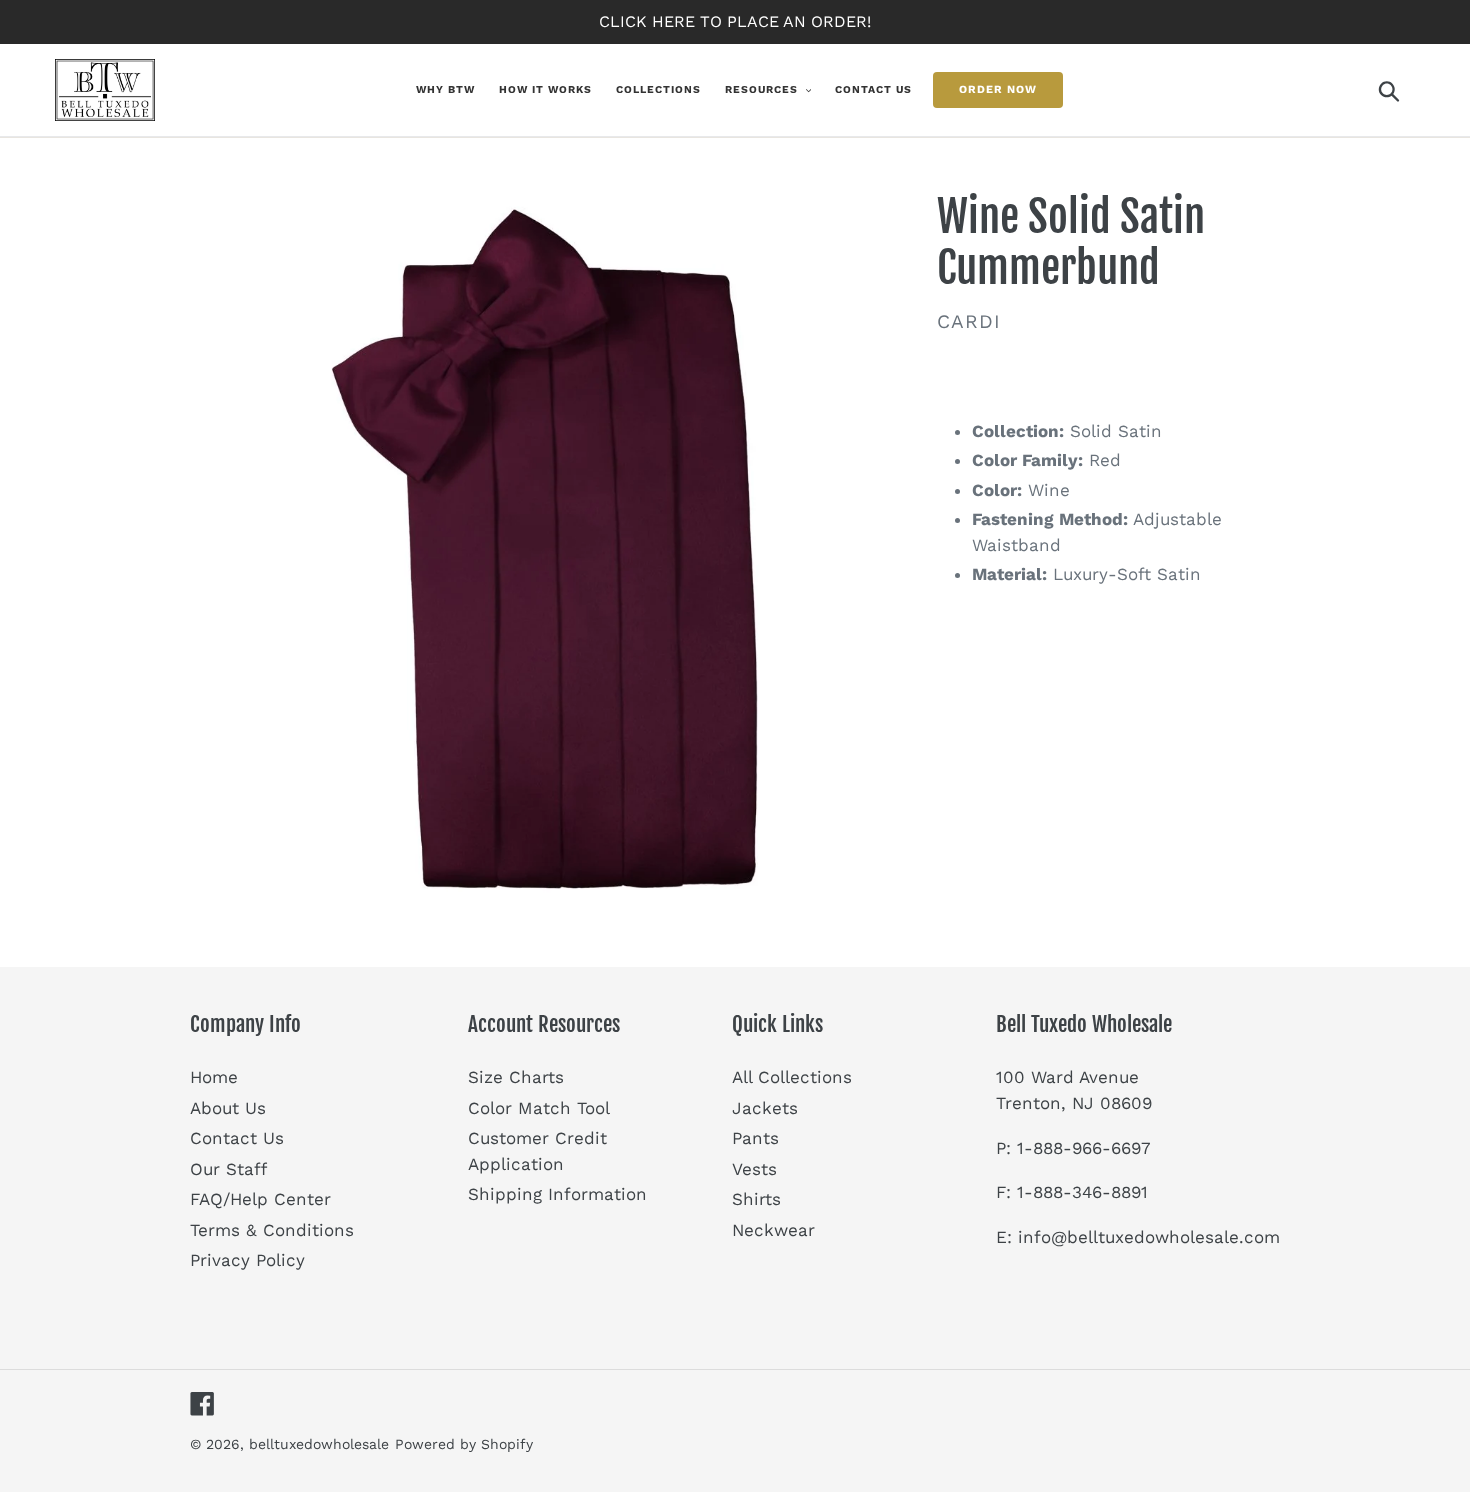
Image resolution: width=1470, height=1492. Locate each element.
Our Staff (228, 1169)
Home (214, 1077)
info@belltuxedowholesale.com (1149, 1237)
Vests (754, 1169)
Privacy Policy (247, 1260)
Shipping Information (557, 1194)
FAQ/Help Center (260, 1199)
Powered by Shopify (464, 1444)
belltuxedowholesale (319, 1444)
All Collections (792, 1077)
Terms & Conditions (272, 1230)
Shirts (756, 1199)
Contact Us (237, 1138)
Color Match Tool (539, 1108)
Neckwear (773, 1230)
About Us (228, 1108)
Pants (755, 1138)
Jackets (765, 1108)
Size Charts (516, 1077)
